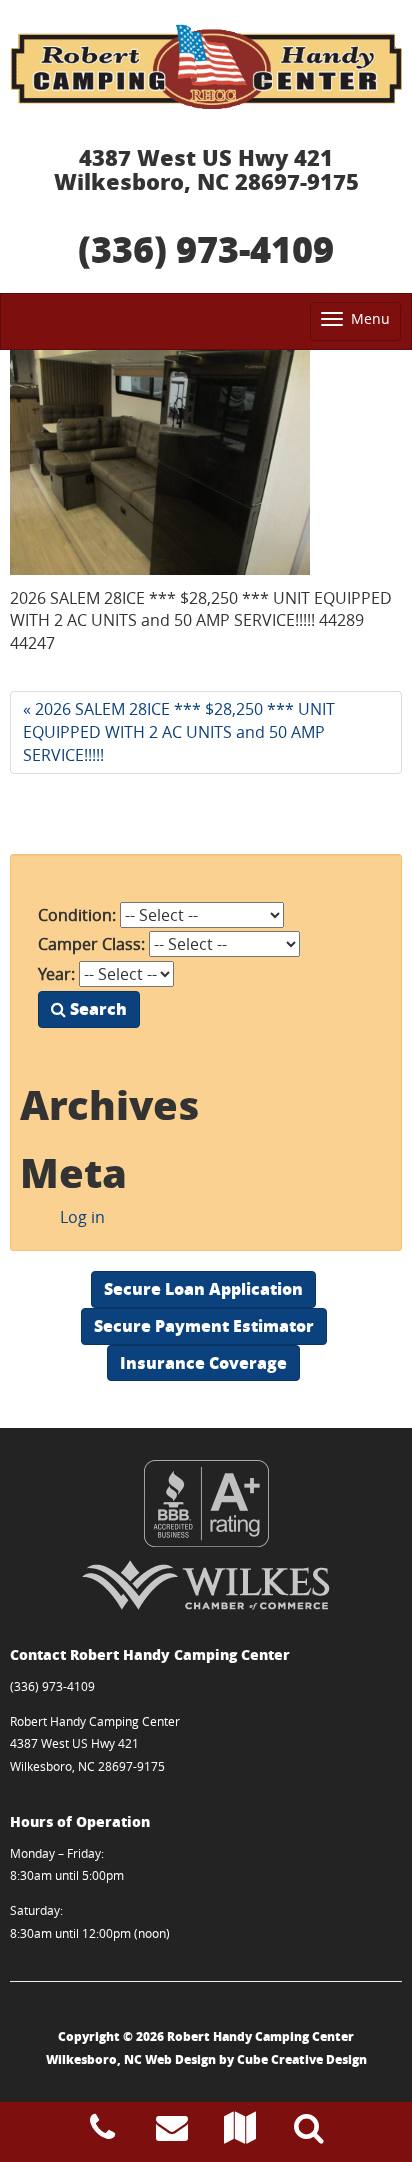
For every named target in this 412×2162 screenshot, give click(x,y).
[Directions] (240, 2133)
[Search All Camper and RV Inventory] (309, 2133)
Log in (82, 1217)
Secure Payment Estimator (204, 1325)
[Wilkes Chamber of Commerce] (206, 1585)
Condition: (77, 915)
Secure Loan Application (203, 1288)
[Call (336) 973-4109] (102, 2133)
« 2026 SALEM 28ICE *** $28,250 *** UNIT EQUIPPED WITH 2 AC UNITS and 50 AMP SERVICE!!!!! (179, 732)
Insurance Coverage (203, 1362)
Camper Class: (91, 944)
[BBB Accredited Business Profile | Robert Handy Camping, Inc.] (206, 1503)
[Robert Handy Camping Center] (206, 66)
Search (96, 1008)
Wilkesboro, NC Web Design (131, 2059)
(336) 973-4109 (206, 248)
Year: (56, 974)
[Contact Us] (172, 2133)
